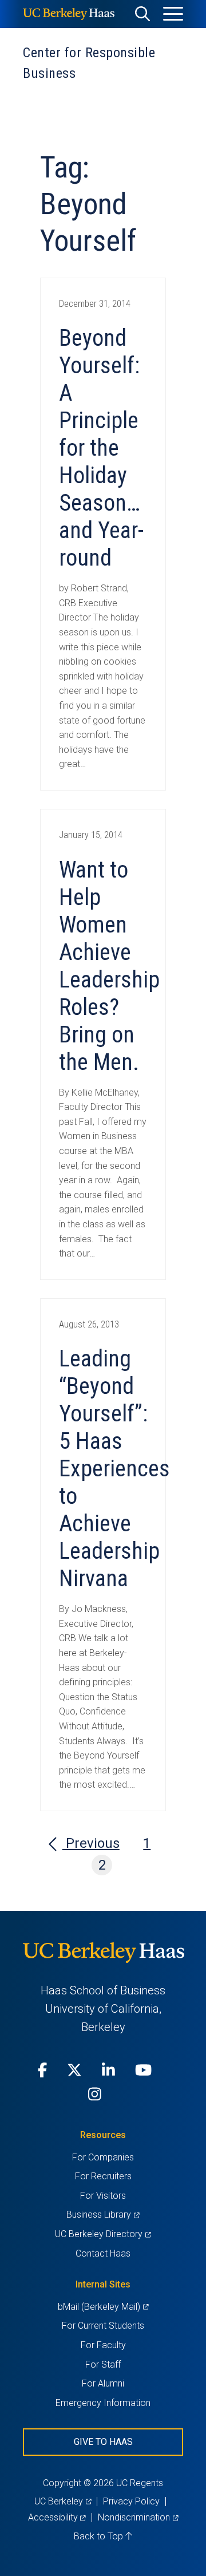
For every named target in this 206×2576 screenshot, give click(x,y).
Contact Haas (103, 2253)
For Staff (103, 2364)
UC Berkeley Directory (103, 2234)
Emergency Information (103, 2403)
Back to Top (100, 2536)
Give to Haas (103, 2442)
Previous (91, 1843)
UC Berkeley (63, 2501)
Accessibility (57, 2517)
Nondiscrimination (138, 2517)
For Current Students (103, 2326)
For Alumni (103, 2383)
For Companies (103, 2157)
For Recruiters (103, 2176)
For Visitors (103, 2196)
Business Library (103, 2215)
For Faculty (103, 2345)
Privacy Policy (131, 2501)
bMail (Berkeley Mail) (103, 2307)
